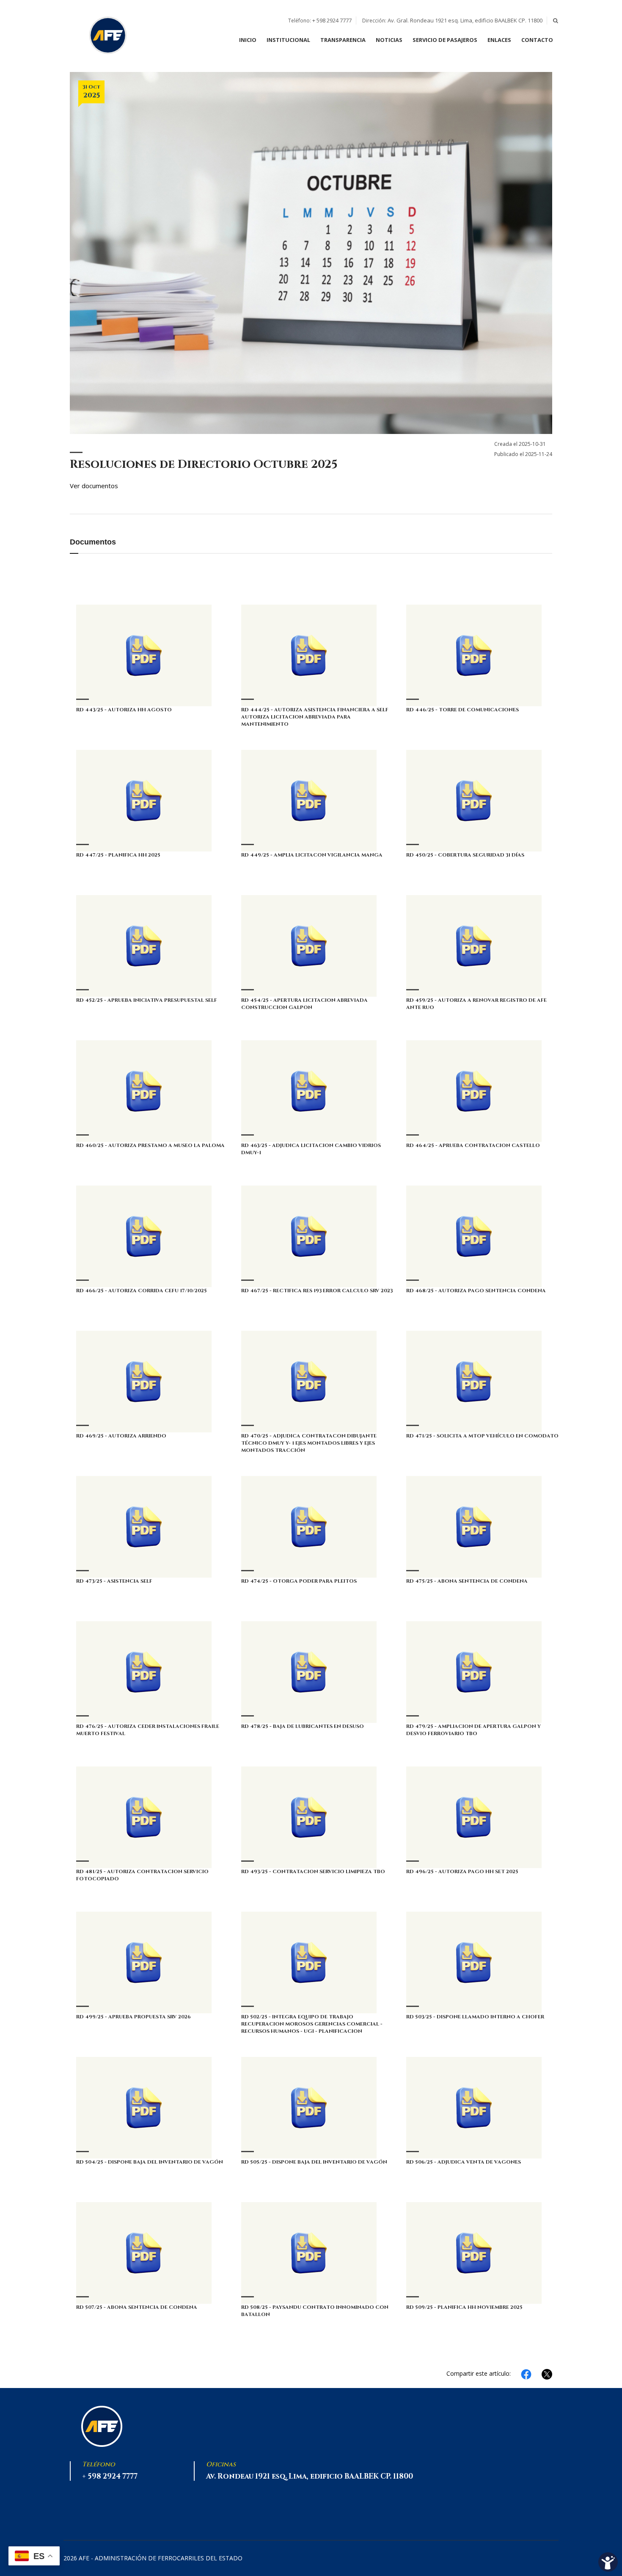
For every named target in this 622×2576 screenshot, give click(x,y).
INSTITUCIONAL (288, 40)
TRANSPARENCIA (343, 40)
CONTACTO (537, 40)
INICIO (248, 40)
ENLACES (499, 40)
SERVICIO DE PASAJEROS (445, 40)
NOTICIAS (389, 40)
